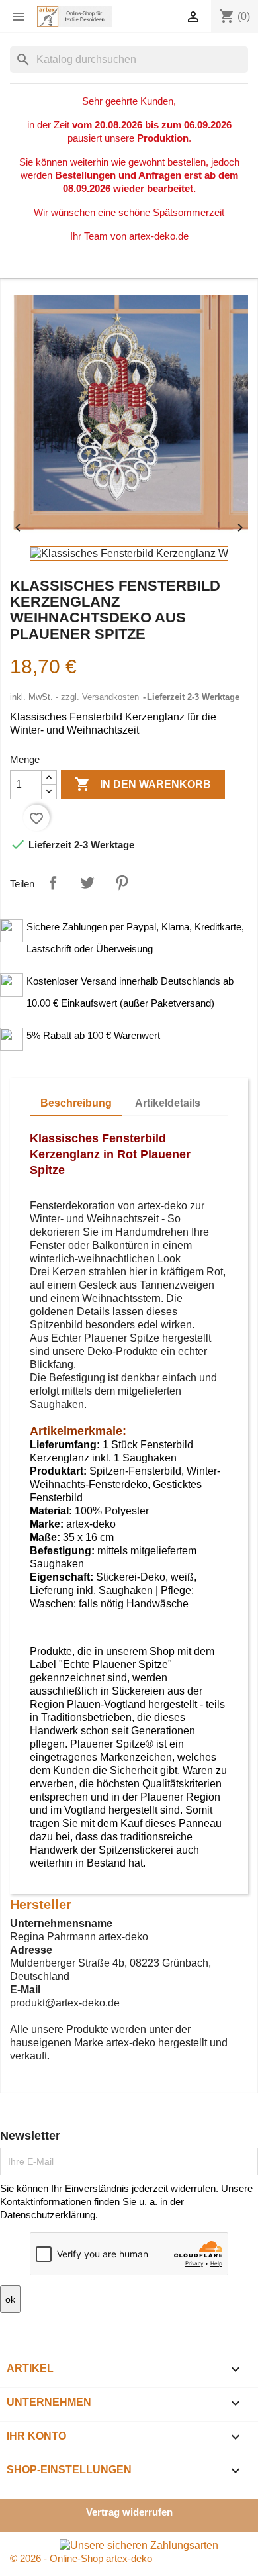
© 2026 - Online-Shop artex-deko (81, 2558)
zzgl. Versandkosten (101, 697)
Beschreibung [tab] (76, 1103)
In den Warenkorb (143, 784)
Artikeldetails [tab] (168, 1103)
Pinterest (122, 883)
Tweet (87, 883)
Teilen (53, 883)
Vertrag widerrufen (129, 2512)
